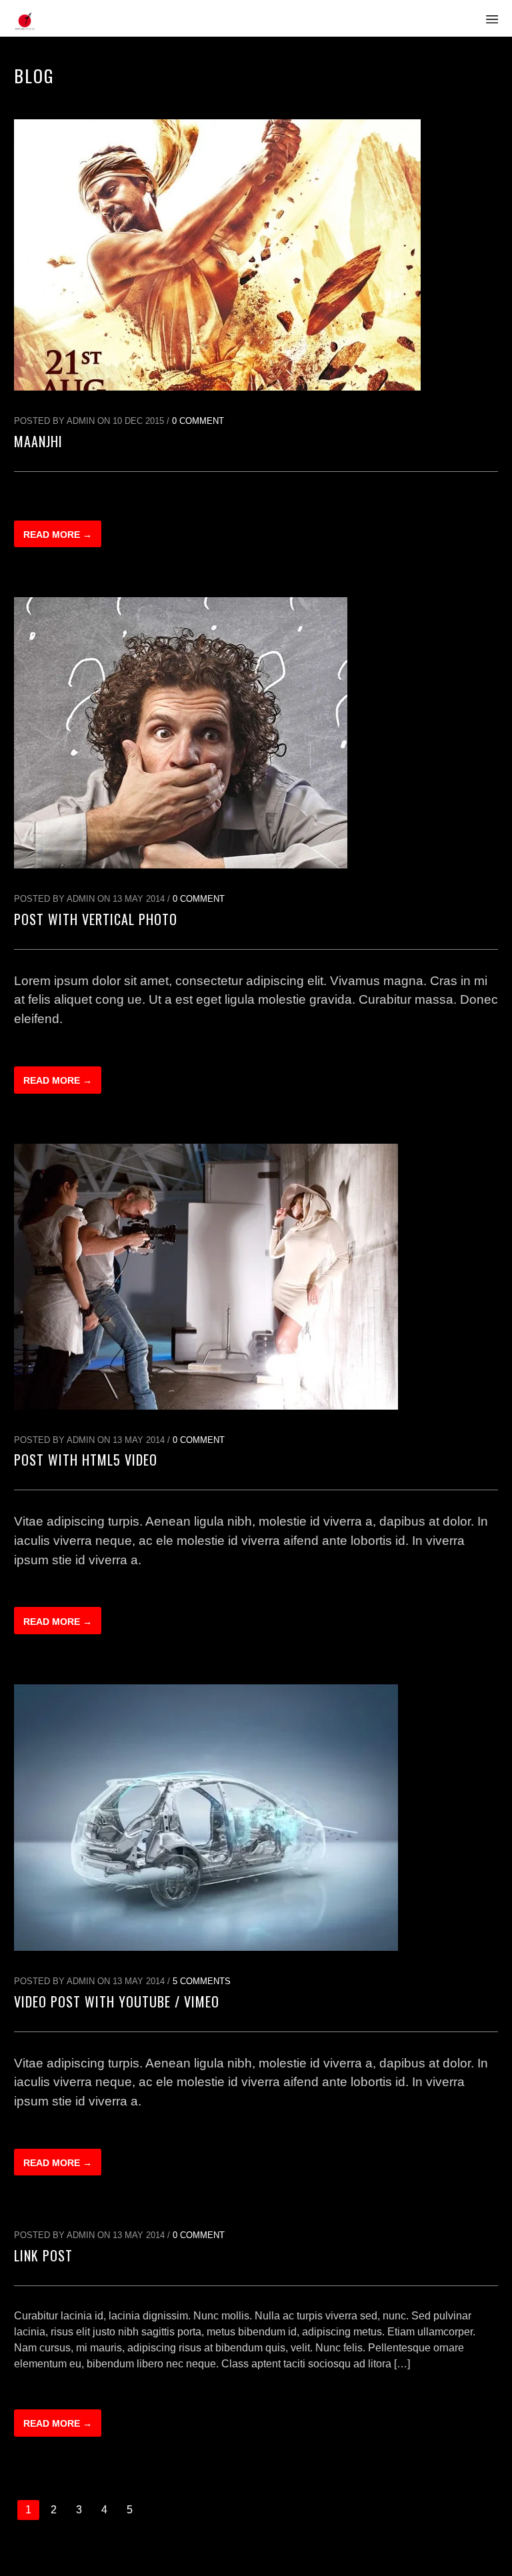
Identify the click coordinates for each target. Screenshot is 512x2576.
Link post (43, 2255)
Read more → (58, 535)
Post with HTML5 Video (86, 1460)
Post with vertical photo (96, 919)
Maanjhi (38, 441)
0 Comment (198, 421)
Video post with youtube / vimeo (117, 2001)
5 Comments (202, 1981)
